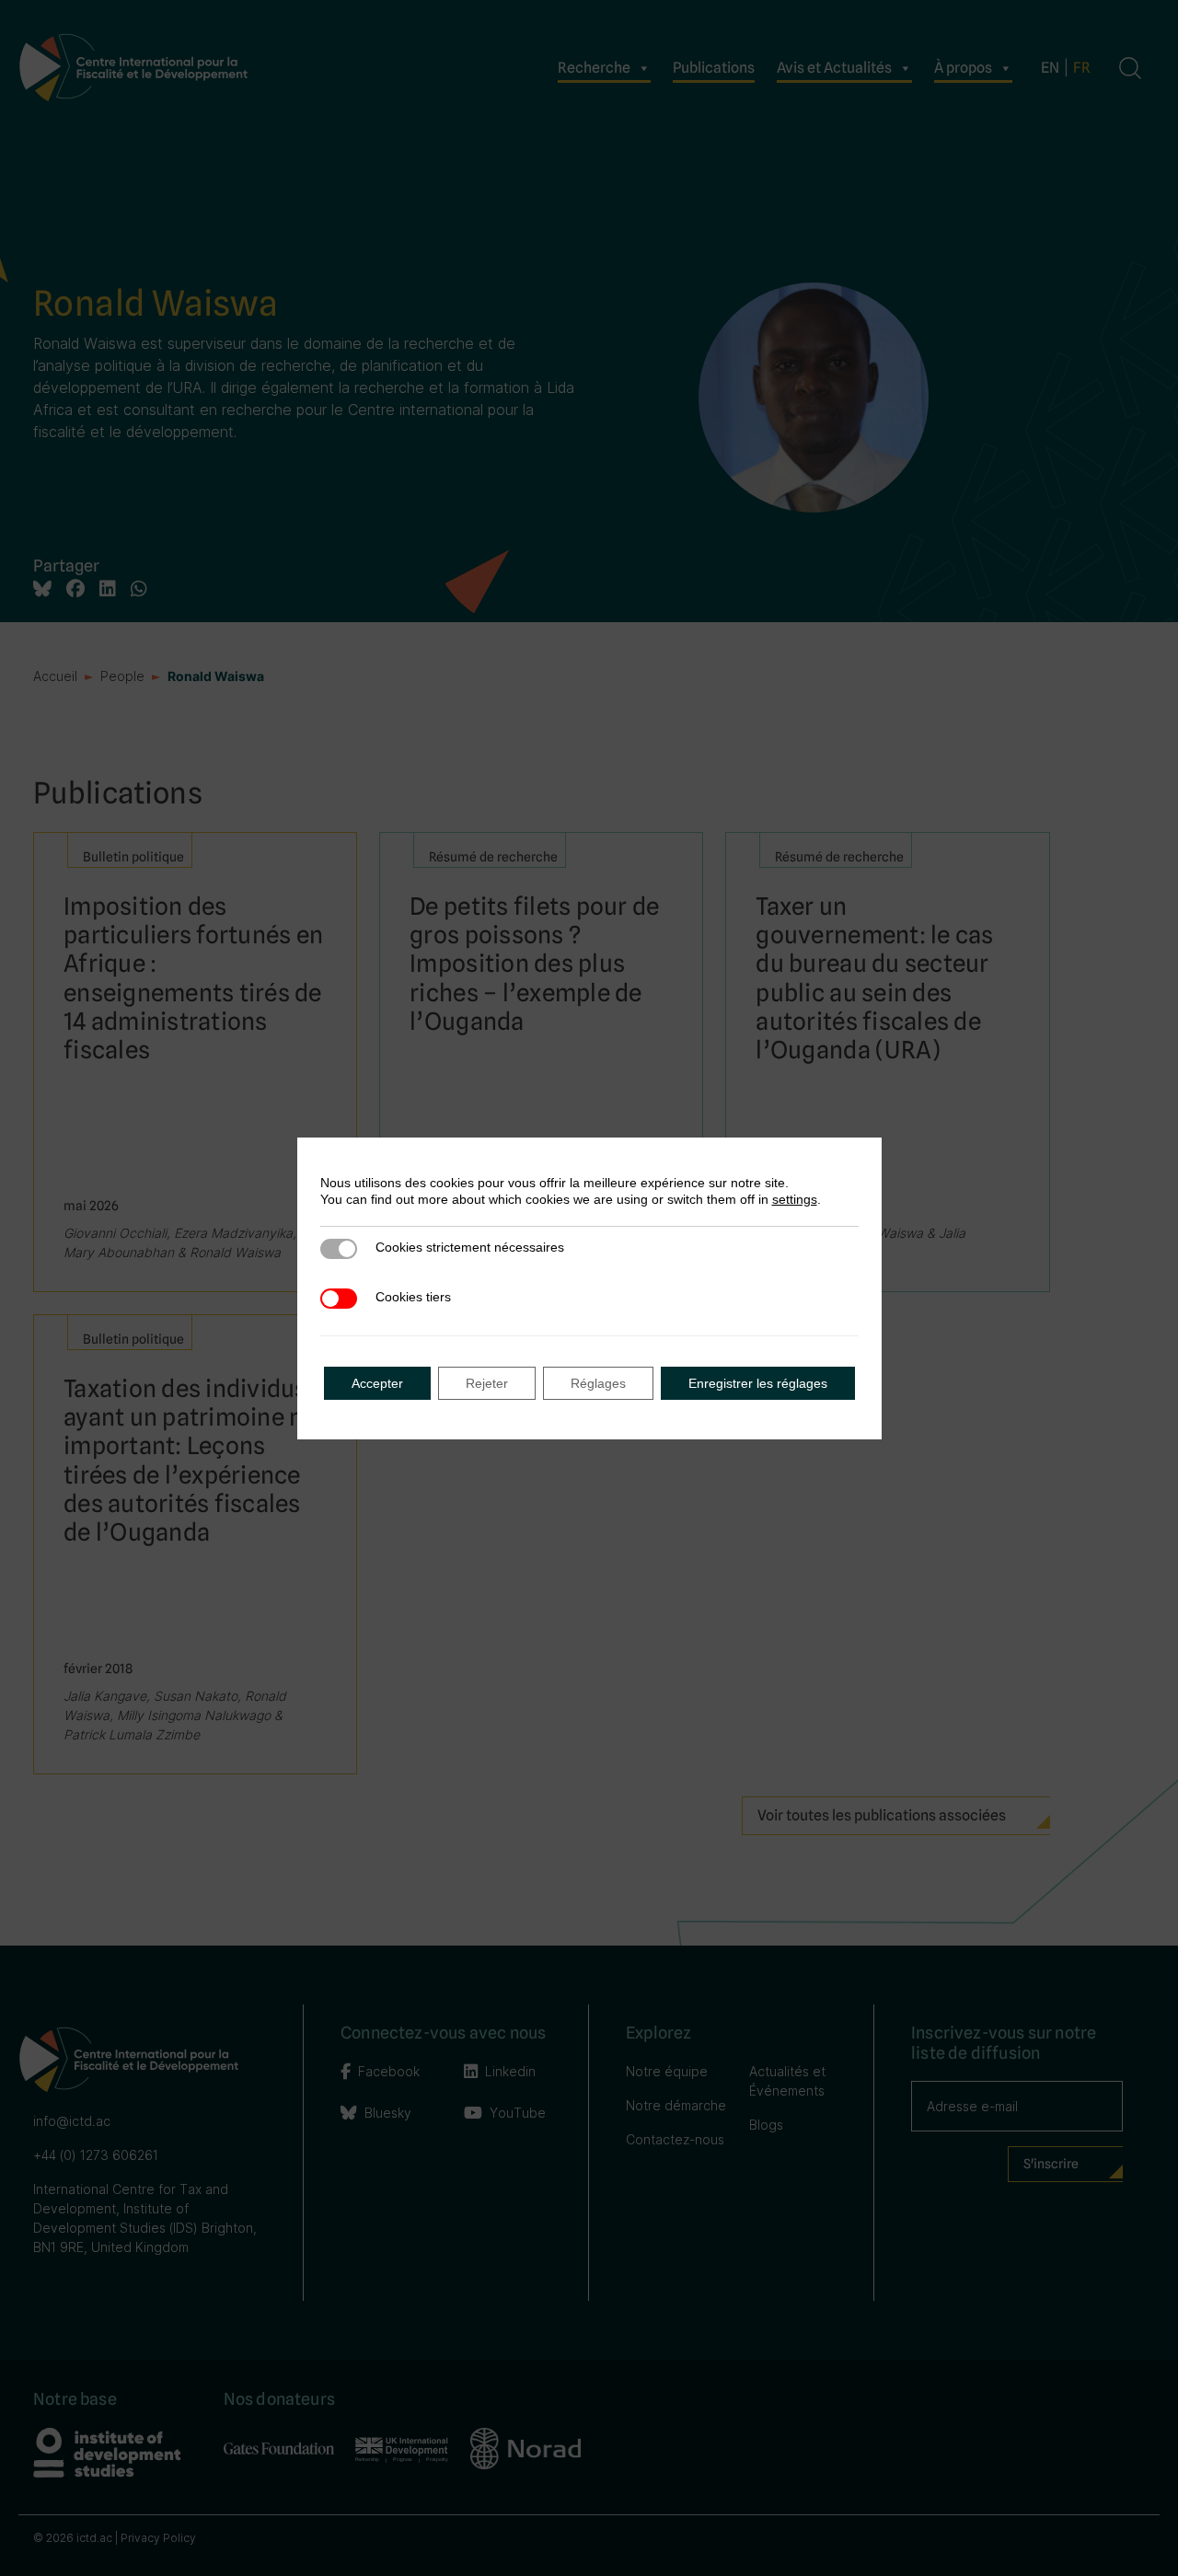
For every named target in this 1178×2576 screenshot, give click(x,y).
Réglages (598, 1383)
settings (795, 1199)
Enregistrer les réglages (758, 1383)
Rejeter (487, 1383)
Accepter (377, 1383)
